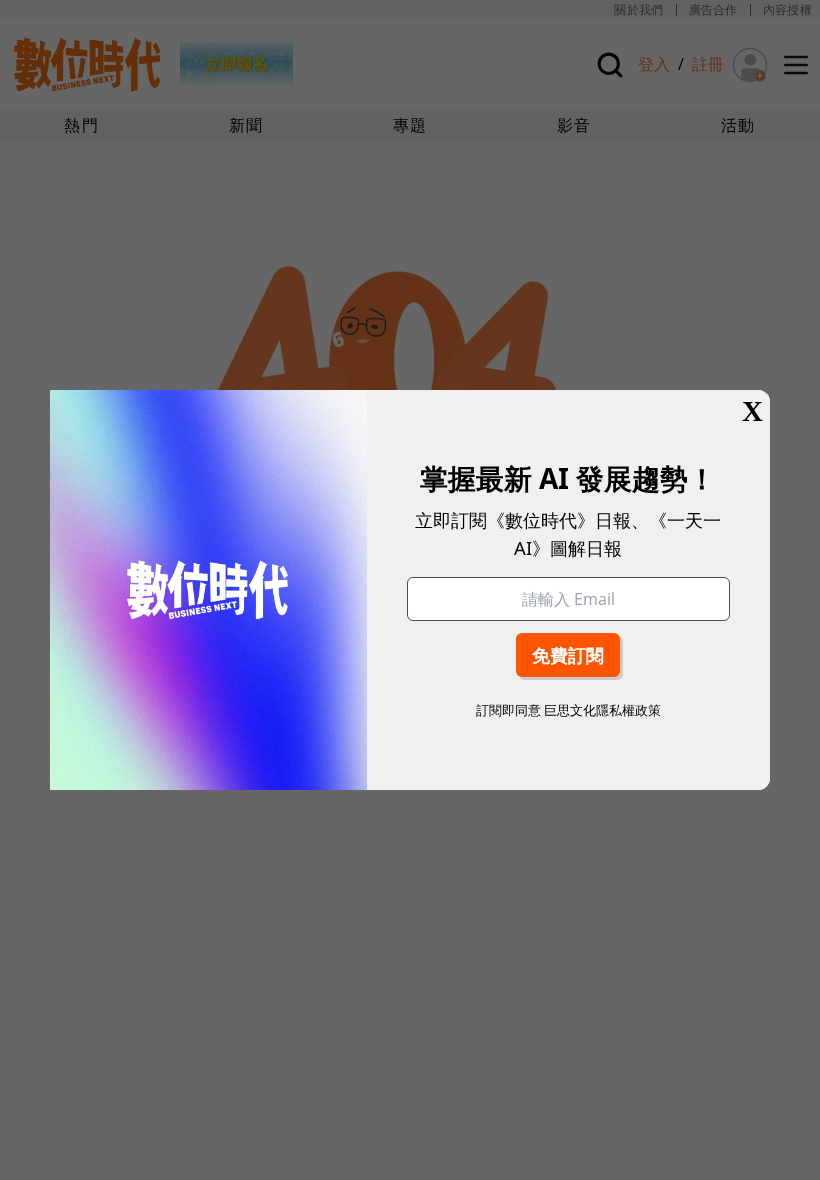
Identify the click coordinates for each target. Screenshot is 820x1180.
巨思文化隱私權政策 (602, 710)
